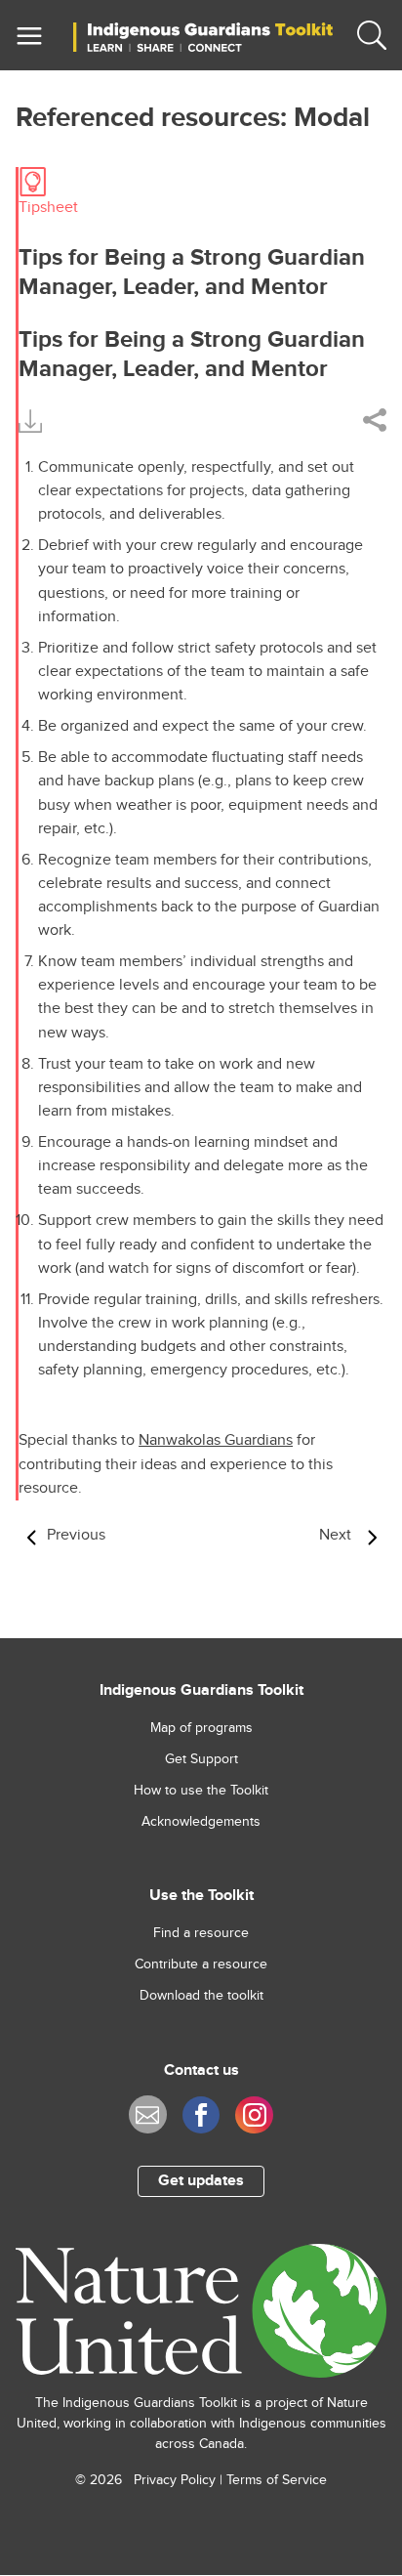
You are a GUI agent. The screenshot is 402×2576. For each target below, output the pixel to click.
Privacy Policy (175, 2480)
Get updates (201, 2181)
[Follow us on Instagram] (254, 2115)
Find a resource (201, 1933)
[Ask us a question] (148, 2114)
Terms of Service (277, 2480)
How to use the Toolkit (201, 1791)
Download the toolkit (201, 1996)
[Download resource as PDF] (30, 419)
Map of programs (201, 1728)
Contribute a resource (201, 1964)
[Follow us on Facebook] (201, 2115)
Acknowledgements (201, 1822)
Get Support (201, 1759)
